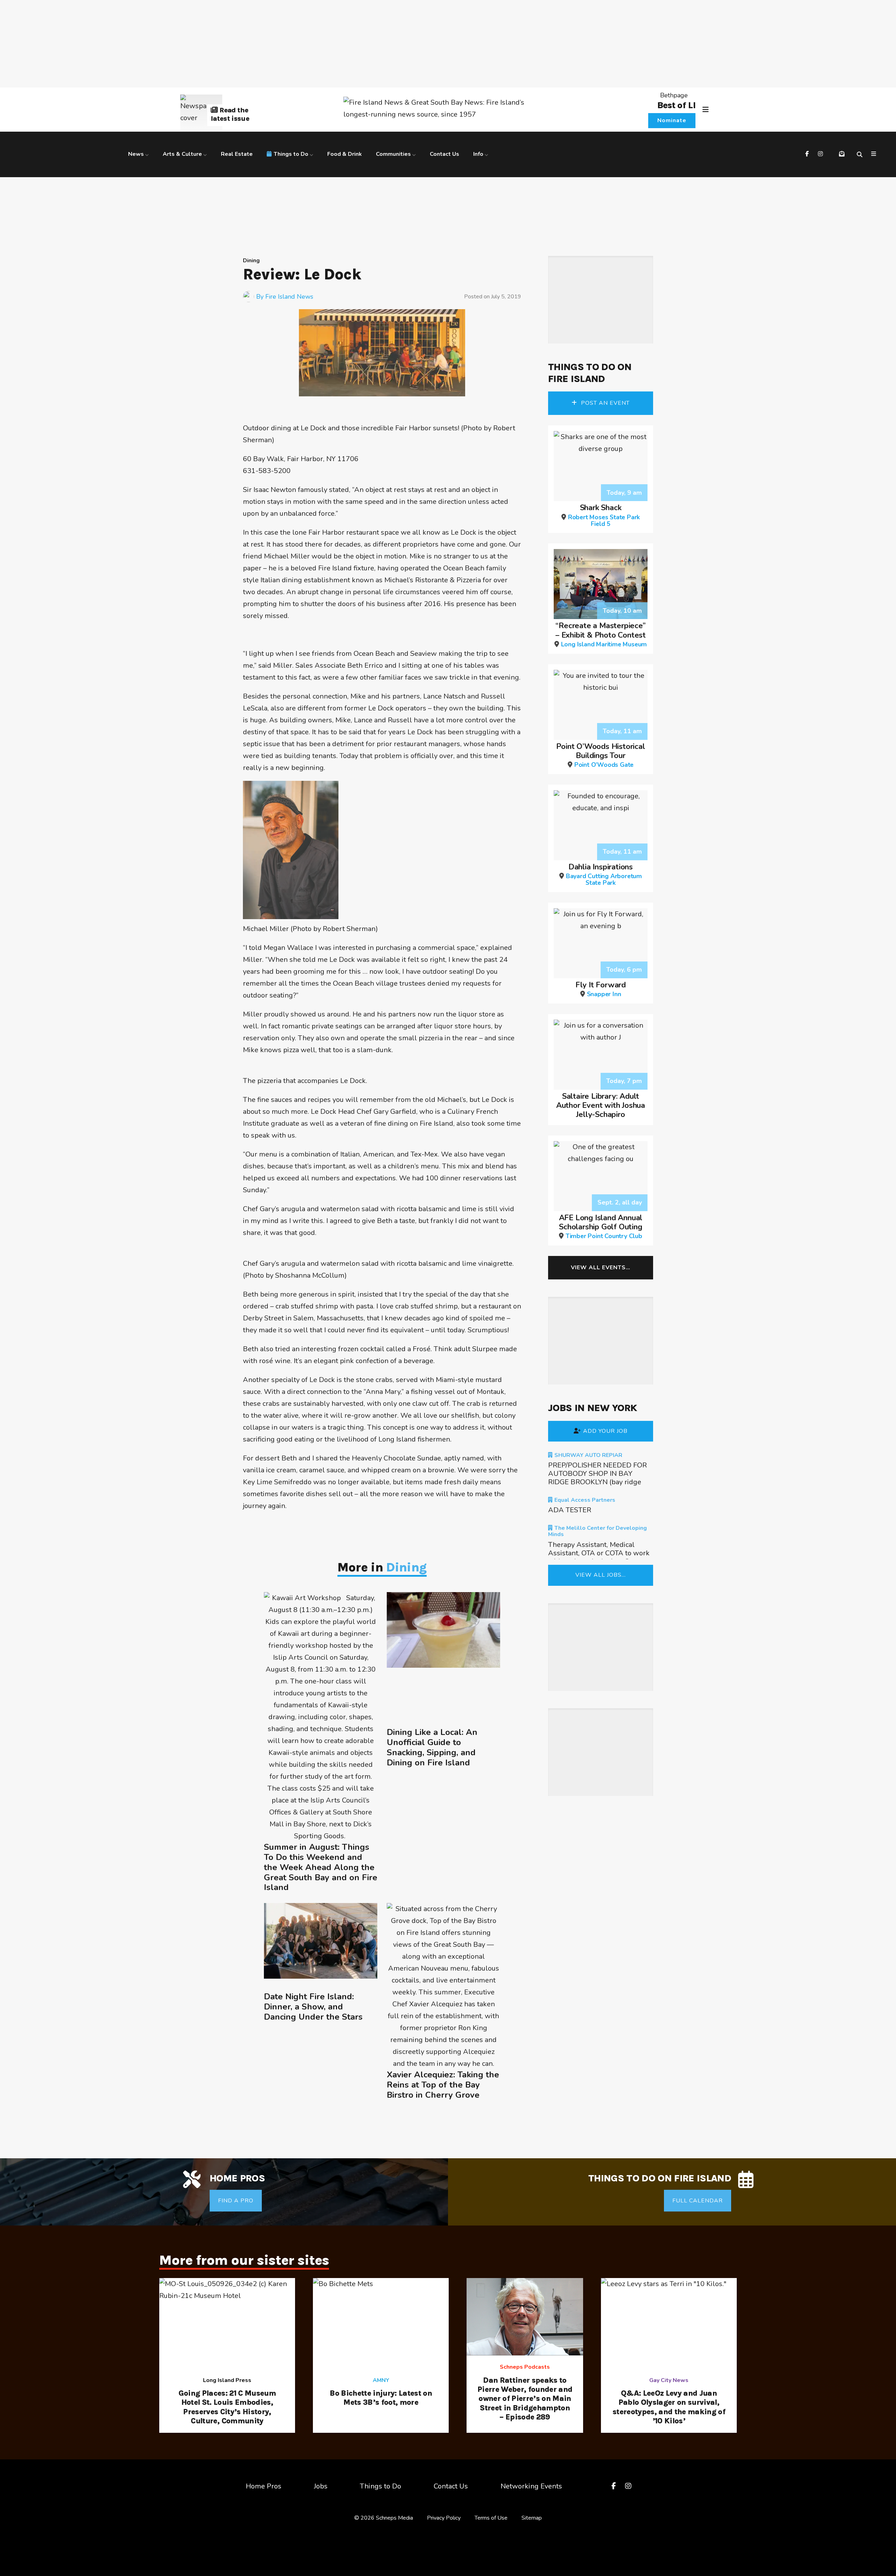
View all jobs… (601, 1575)
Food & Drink (345, 154)
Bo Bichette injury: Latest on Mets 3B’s (381, 2398)
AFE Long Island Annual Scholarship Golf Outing (601, 1226)
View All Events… (601, 1268)
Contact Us (444, 154)
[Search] (861, 154)
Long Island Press (227, 2380)
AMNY (381, 2380)
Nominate (672, 120)
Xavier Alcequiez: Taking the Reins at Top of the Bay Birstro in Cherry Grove (443, 2085)
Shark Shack (604, 515)
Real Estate (237, 154)
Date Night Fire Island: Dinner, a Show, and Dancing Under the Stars (313, 2007)
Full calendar (698, 2201)
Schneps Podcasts (525, 2367)
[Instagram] (821, 154)
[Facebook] (808, 154)
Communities (393, 154)
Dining (251, 261)
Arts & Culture (182, 154)
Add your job (605, 1431)
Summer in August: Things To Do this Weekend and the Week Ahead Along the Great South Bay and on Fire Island (321, 1867)
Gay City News (669, 2380)
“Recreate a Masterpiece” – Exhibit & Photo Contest (601, 634)
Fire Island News (289, 297)
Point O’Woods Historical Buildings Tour (600, 755)
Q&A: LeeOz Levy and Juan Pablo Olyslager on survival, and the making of (669, 2407)
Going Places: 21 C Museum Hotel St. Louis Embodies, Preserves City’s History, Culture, (227, 2407)
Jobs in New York (592, 1408)
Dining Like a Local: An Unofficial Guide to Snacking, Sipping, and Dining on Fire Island (432, 1747)
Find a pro (236, 2201)
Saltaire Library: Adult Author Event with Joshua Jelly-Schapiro (601, 1106)
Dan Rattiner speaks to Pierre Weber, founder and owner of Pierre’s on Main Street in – (525, 2399)
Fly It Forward (601, 989)
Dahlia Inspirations (604, 874)
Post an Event (604, 403)
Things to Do (291, 154)
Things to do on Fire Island (590, 373)
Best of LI (676, 105)
